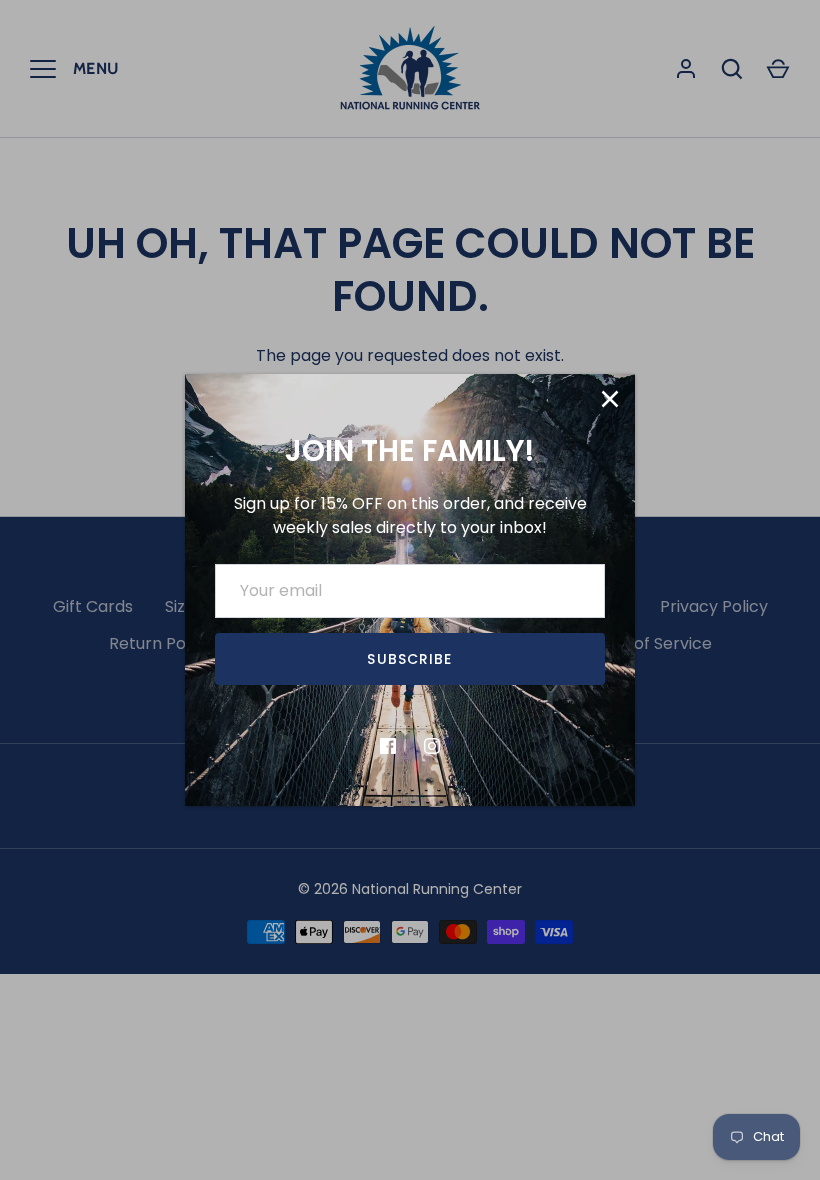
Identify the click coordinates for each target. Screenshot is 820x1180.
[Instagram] (432, 746)
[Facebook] (388, 746)
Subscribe (409, 659)
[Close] (610, 399)
